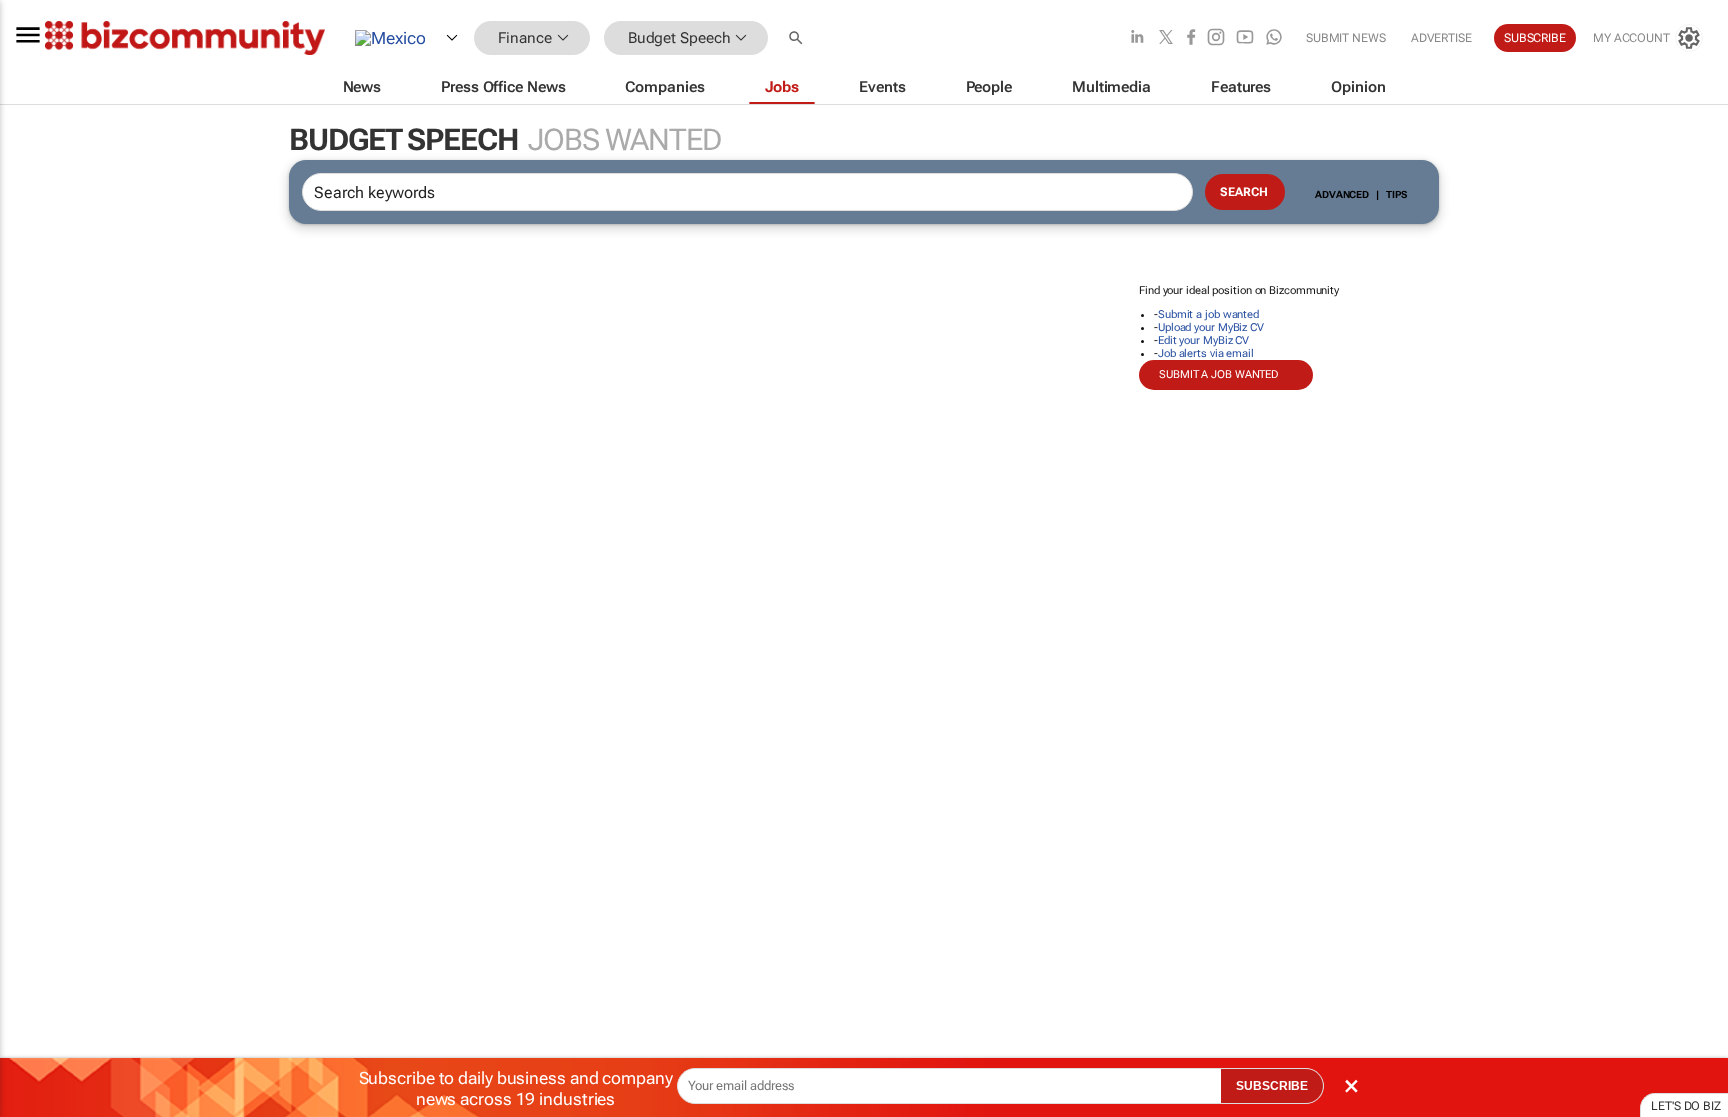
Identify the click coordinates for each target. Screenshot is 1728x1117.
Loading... (38, 935)
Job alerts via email (1206, 353)
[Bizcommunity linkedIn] (1137, 38)
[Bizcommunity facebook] (1191, 38)
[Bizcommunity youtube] (1245, 38)
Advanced (1342, 194)
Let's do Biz (1686, 1106)
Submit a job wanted (1208, 314)
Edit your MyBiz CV (1203, 340)
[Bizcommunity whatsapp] (1274, 38)
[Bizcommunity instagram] (1216, 38)
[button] (798, 38)
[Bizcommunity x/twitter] (1166, 38)
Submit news (1346, 38)
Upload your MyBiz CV (1211, 327)
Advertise (1441, 38)
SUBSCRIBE (1272, 1086)
